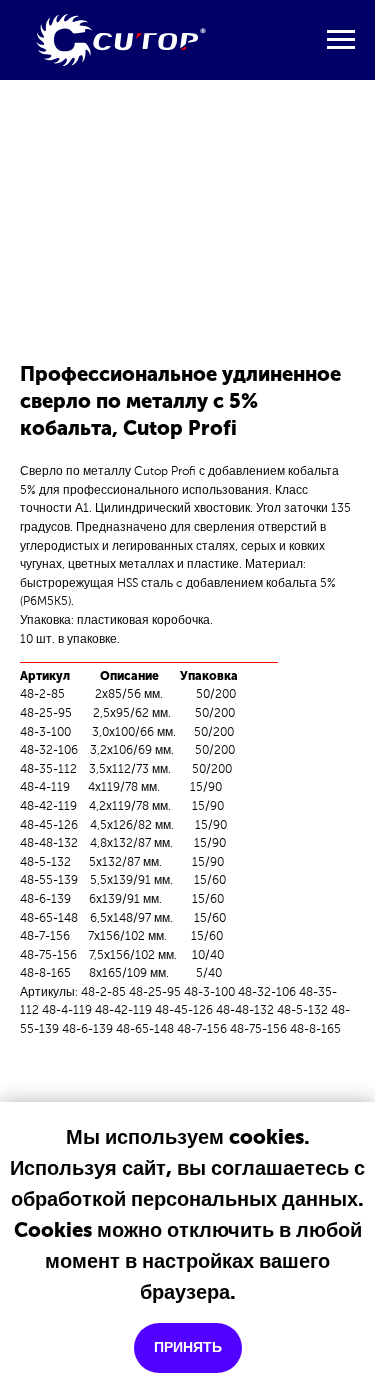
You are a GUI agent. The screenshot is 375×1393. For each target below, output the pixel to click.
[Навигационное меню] (341, 40)
